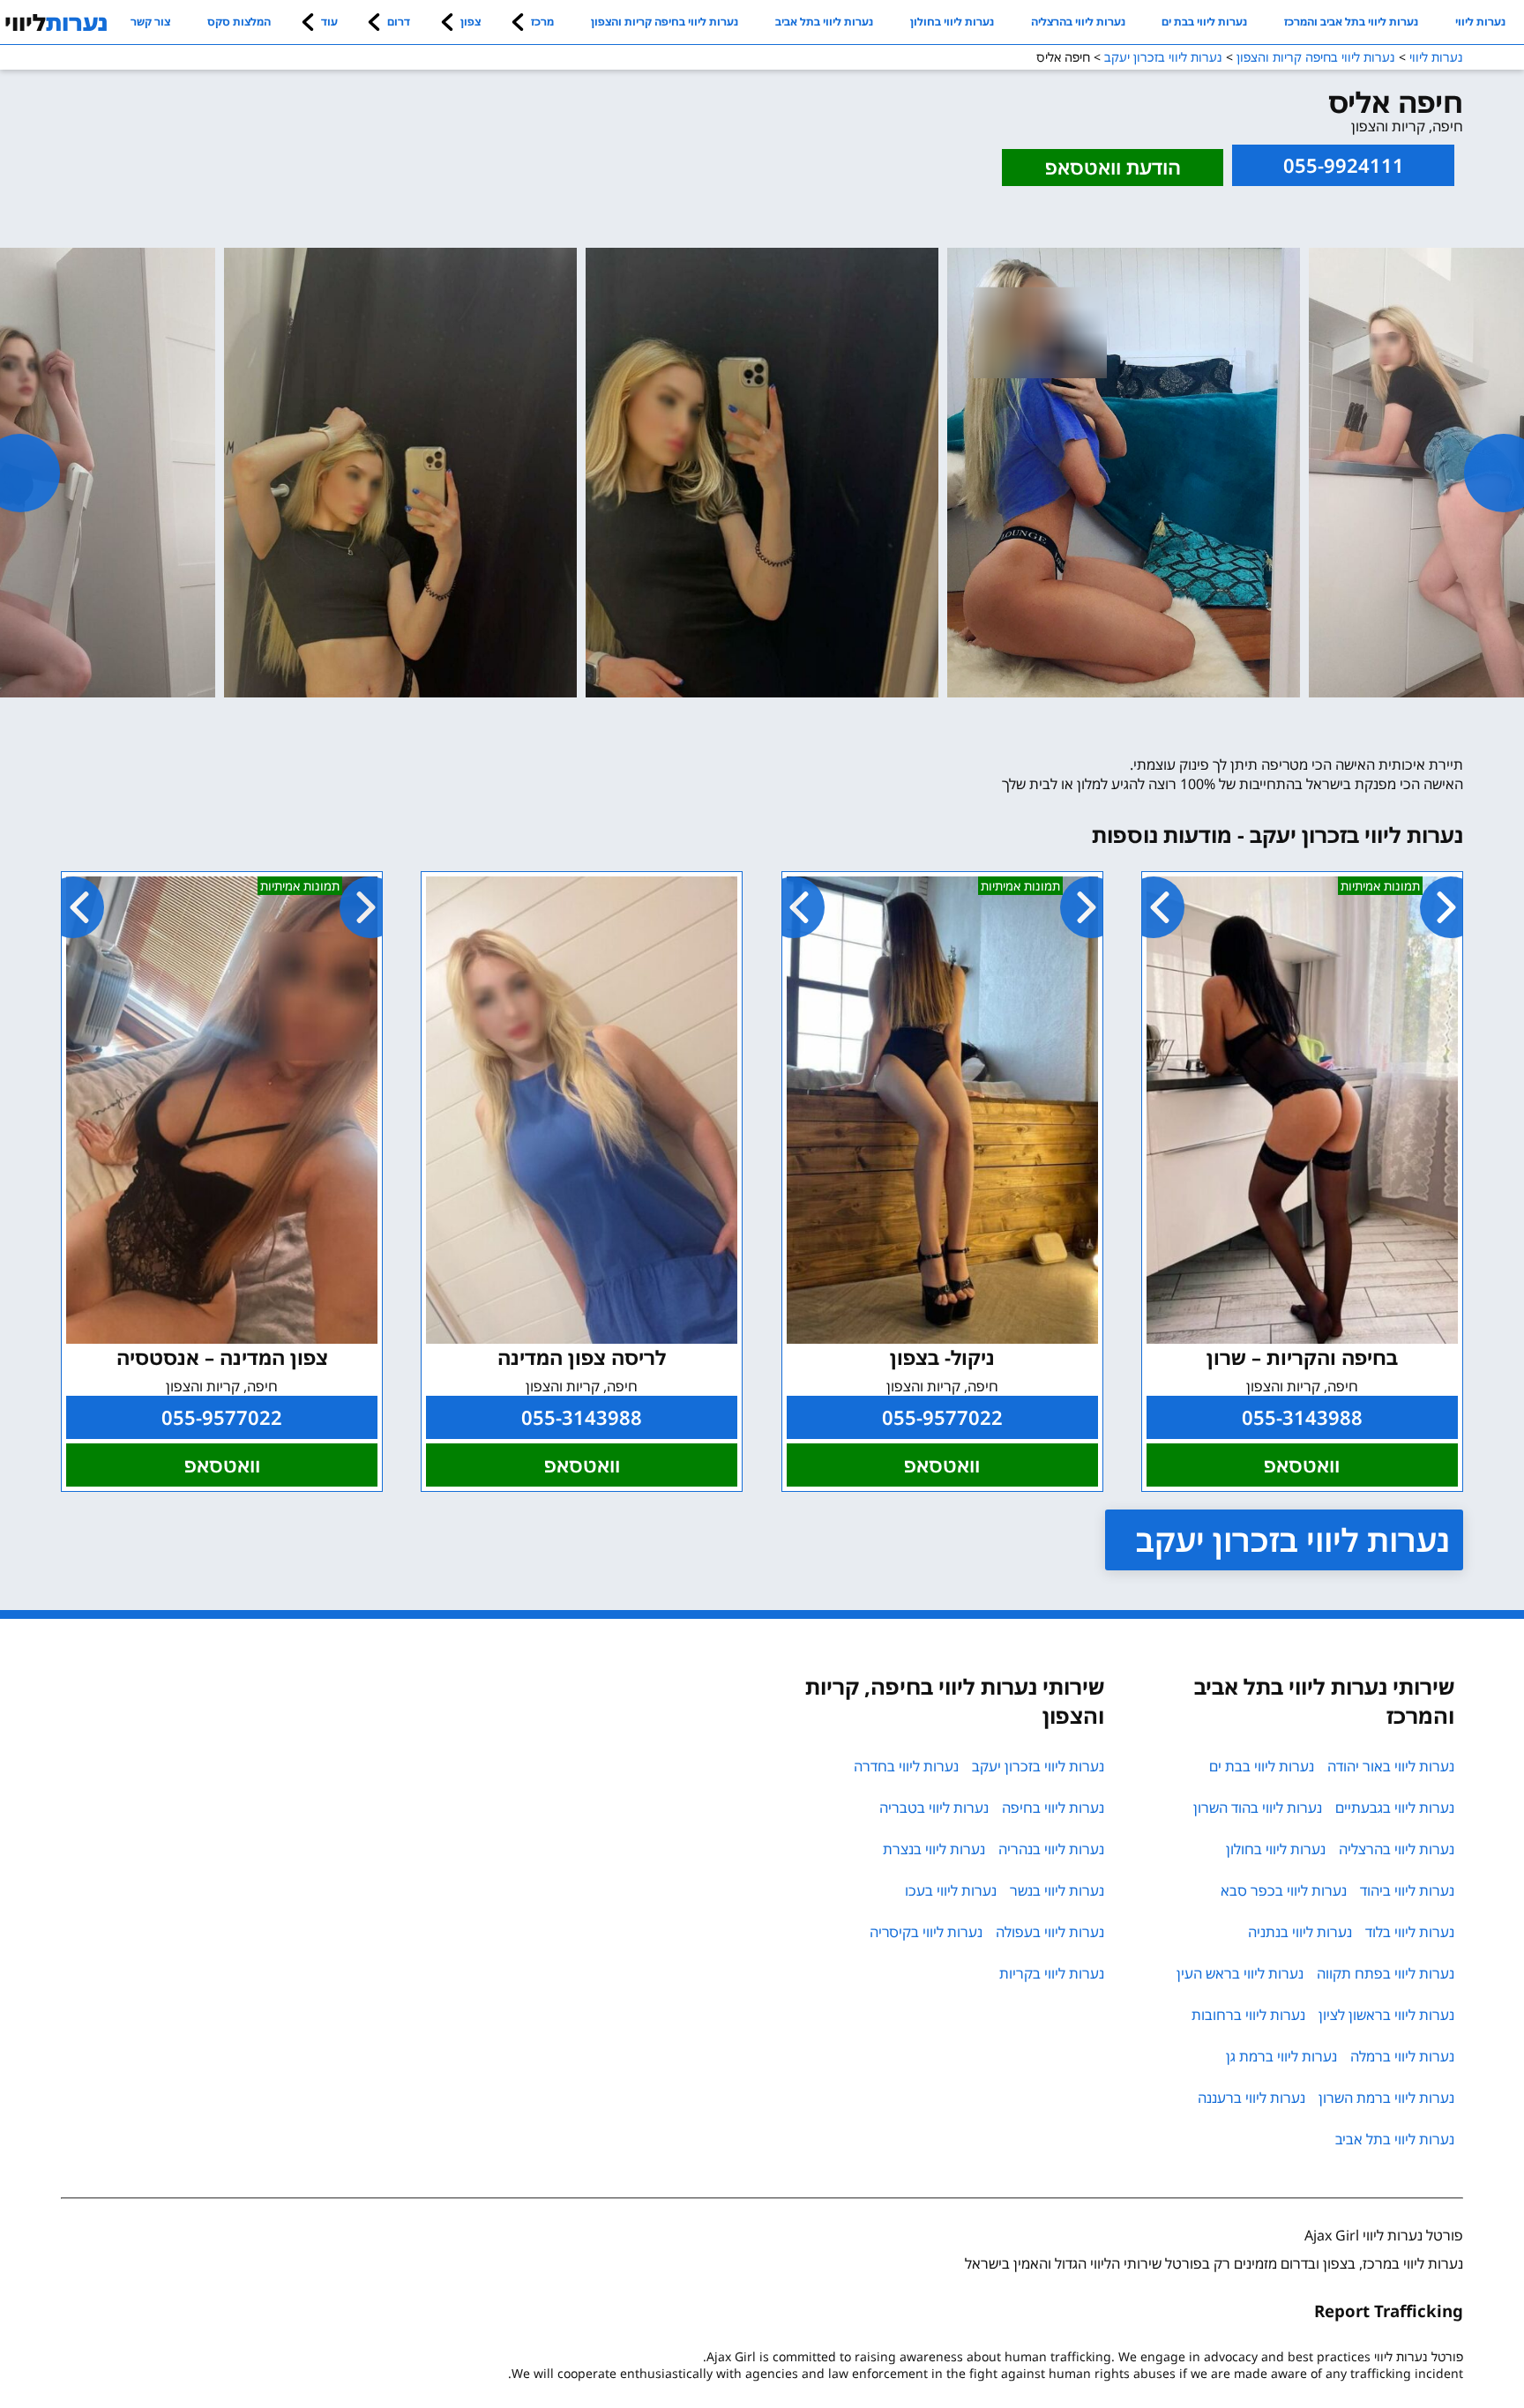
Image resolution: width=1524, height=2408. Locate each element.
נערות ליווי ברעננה (1251, 2098)
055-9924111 (1344, 165)
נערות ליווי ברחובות (1248, 2015)
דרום (399, 22)
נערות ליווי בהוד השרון (1258, 1808)
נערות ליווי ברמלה (1402, 2056)
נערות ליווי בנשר (1057, 1890)
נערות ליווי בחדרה (906, 1766)
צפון (471, 22)
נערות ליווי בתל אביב (824, 22)
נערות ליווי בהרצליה (1078, 22)
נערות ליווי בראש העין (1240, 1973)
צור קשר (150, 22)
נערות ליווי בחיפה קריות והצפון (665, 22)
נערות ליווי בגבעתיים (1395, 1808)
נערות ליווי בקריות (1052, 1973)
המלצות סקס (239, 22)
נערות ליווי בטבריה (934, 1808)
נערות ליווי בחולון (952, 22)
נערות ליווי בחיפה (1053, 1808)
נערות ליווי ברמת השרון (1386, 2098)
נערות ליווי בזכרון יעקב (1293, 1540)
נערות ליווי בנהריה (1051, 1849)
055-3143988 (1302, 1417)
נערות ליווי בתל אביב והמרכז (1351, 22)
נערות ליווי (1480, 22)
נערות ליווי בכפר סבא (1284, 1890)
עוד (329, 22)
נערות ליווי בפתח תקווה (1386, 1973)
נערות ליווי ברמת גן (1281, 2056)
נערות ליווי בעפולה (1050, 1932)
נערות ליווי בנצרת (934, 1849)
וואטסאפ (1302, 1465)
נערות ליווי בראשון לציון (1386, 2015)
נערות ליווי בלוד (1410, 1932)
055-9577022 (942, 1417)
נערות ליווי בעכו (951, 1890)
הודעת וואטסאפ (1113, 167)
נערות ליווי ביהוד (1407, 1890)
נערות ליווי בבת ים (1204, 22)
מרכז (542, 22)
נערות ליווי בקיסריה (926, 1932)
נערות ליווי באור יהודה (1391, 1766)
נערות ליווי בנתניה (1300, 1932)
